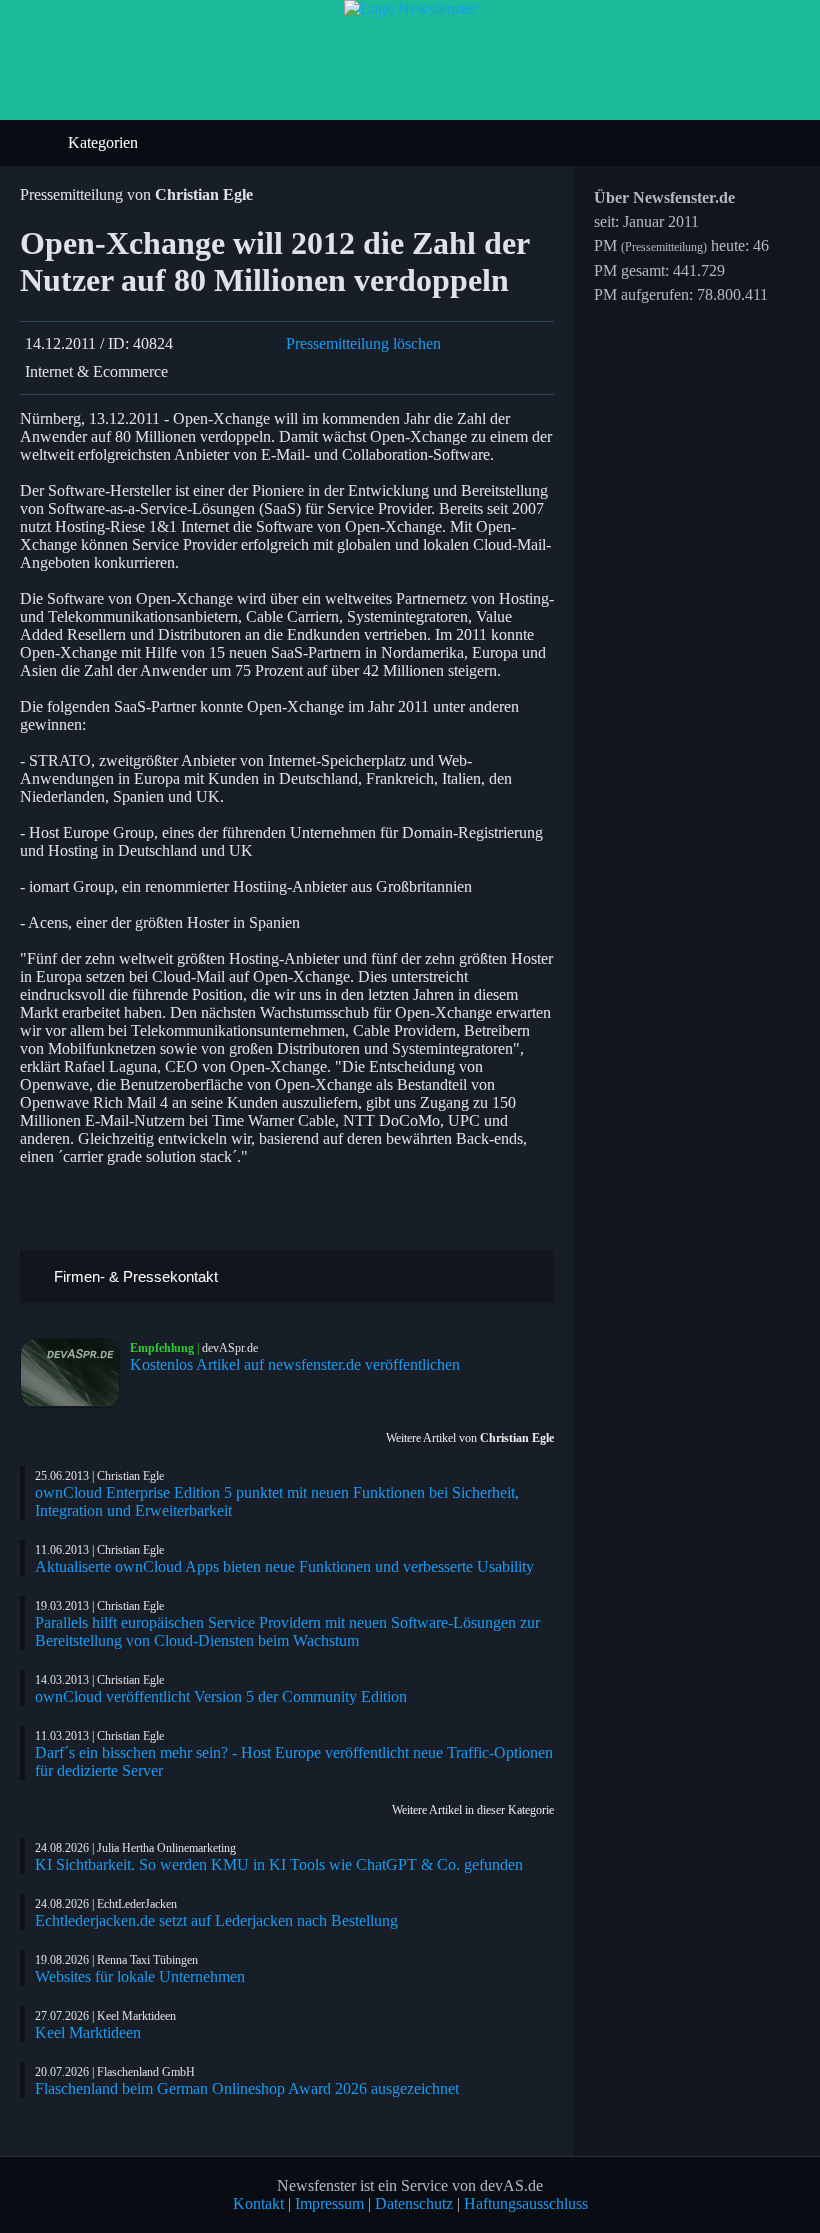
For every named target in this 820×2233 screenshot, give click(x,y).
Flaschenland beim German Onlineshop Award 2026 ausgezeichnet (247, 2088)
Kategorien (105, 142)
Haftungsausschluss (526, 2203)
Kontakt (258, 2203)
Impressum (329, 2203)
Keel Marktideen (88, 2032)
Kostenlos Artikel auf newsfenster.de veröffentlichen (295, 1364)
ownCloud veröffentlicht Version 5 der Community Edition (221, 1696)
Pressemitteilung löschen (363, 343)
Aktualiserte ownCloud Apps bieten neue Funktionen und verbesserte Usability (284, 1566)
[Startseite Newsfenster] (410, 8)
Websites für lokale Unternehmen (140, 1976)
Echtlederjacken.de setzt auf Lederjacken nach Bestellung (216, 1920)
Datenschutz (414, 2203)
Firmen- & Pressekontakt (134, 1276)
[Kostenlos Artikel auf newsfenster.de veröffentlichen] (75, 1373)
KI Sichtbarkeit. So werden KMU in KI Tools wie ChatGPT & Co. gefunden (279, 1864)
